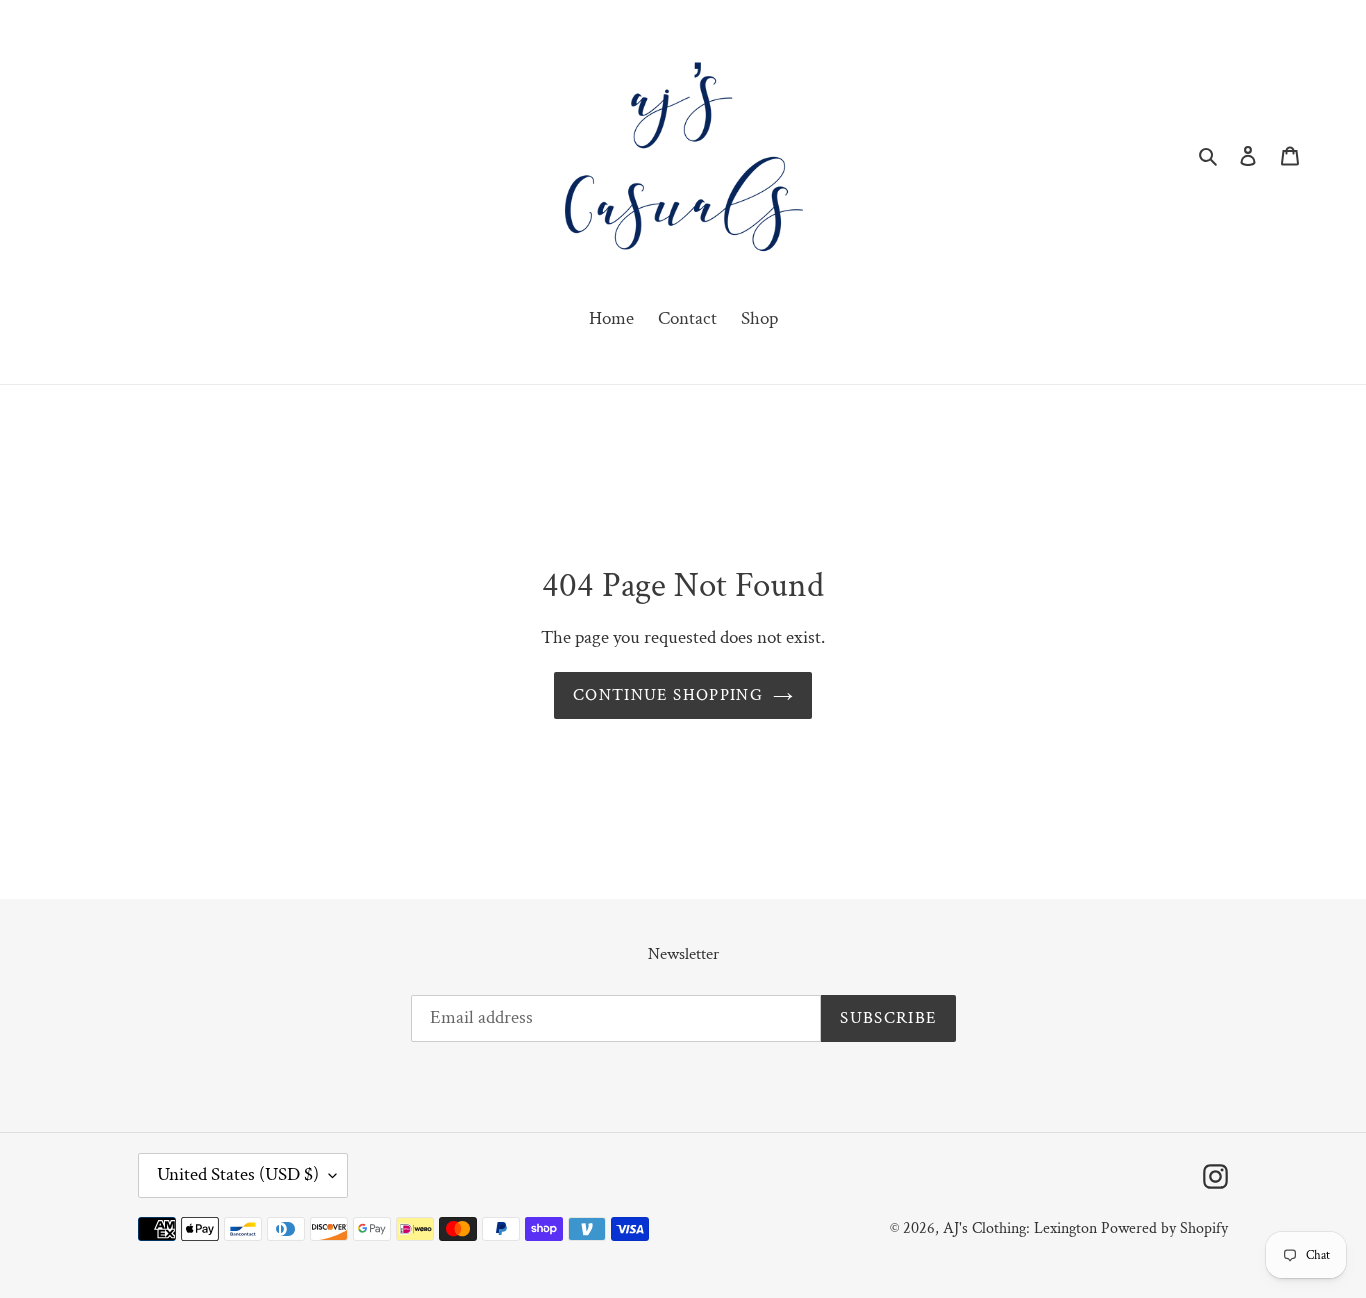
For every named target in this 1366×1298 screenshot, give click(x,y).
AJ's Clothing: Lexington (1020, 1228)
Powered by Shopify (1164, 1228)
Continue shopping (668, 695)
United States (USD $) (238, 1174)
